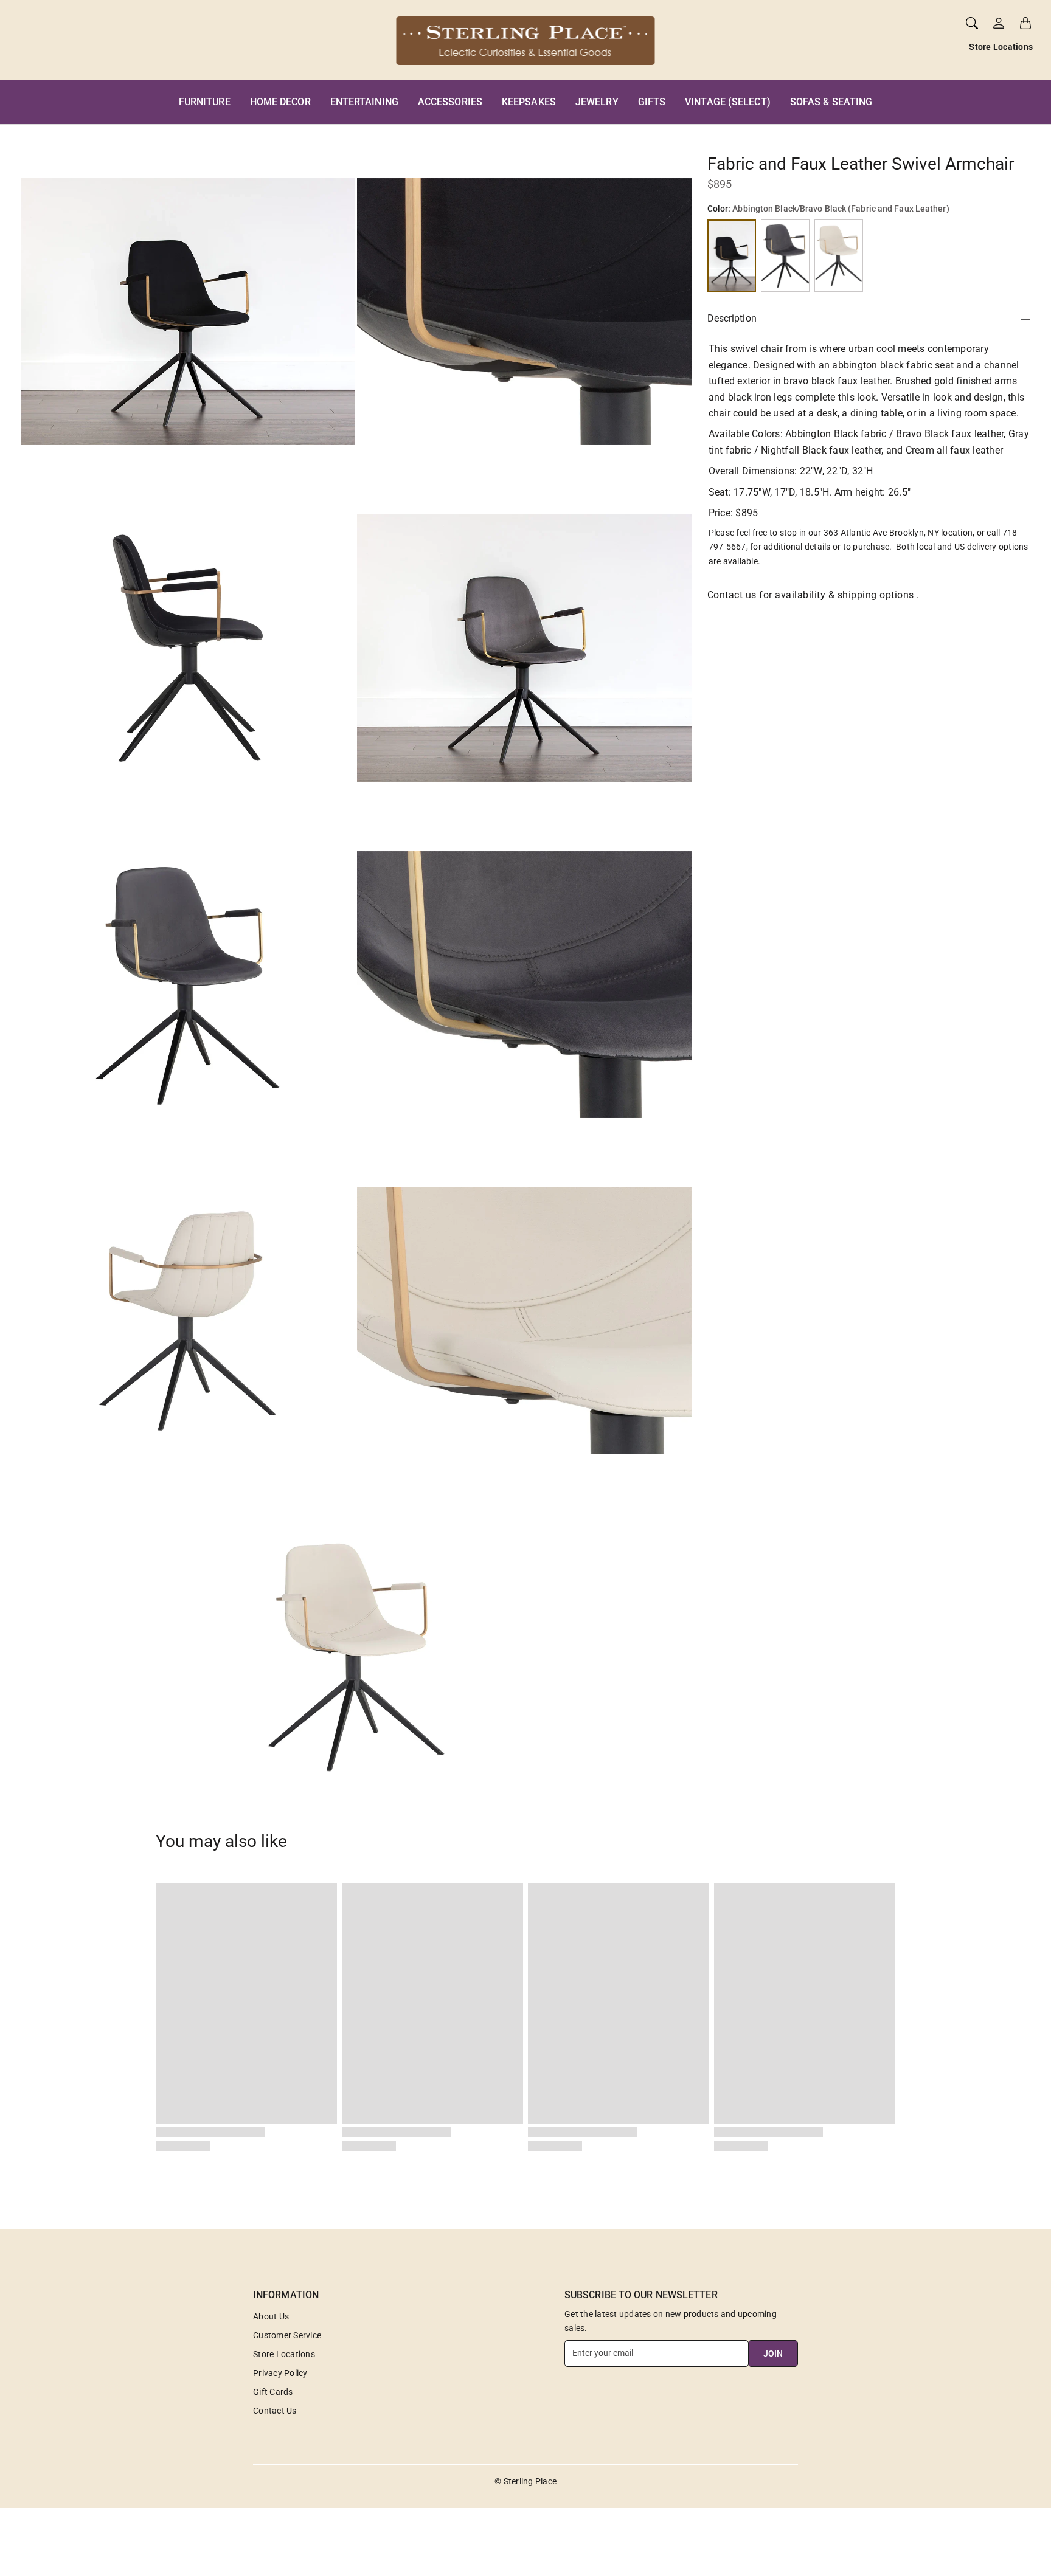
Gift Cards (273, 2392)
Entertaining (364, 102)
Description (732, 319)
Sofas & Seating (831, 102)
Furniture (205, 102)
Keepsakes (529, 102)
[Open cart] (1025, 23)
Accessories (450, 102)
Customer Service (287, 2335)
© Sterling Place (525, 2481)
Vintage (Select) (728, 102)
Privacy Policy (280, 2373)
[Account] (999, 23)
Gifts (652, 102)
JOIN (773, 2353)
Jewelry (597, 102)
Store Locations (1001, 47)
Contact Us (275, 2411)
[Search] (972, 23)
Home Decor (280, 102)
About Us (271, 2316)
